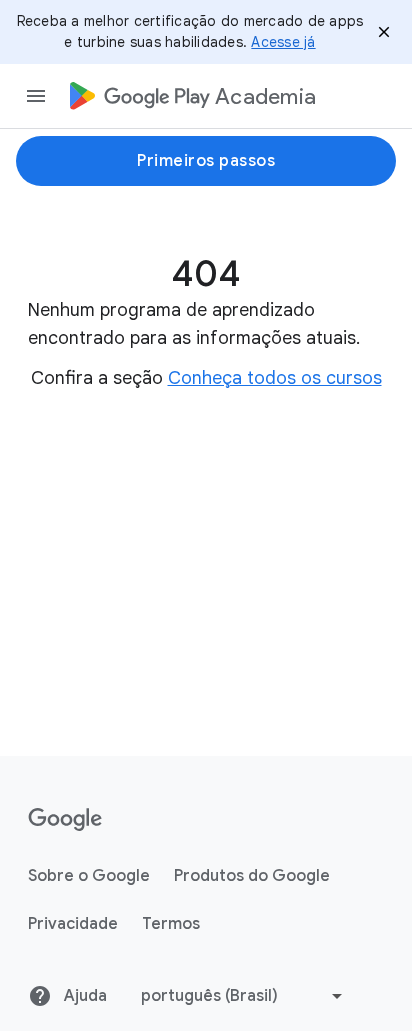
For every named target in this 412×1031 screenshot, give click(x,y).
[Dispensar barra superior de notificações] (384, 32)
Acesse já (283, 42)
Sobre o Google (89, 876)
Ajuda (83, 996)
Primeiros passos (206, 161)
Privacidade (73, 924)
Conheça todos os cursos (275, 378)
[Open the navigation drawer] (36, 96)
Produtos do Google (252, 876)
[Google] (65, 820)
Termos (171, 924)
